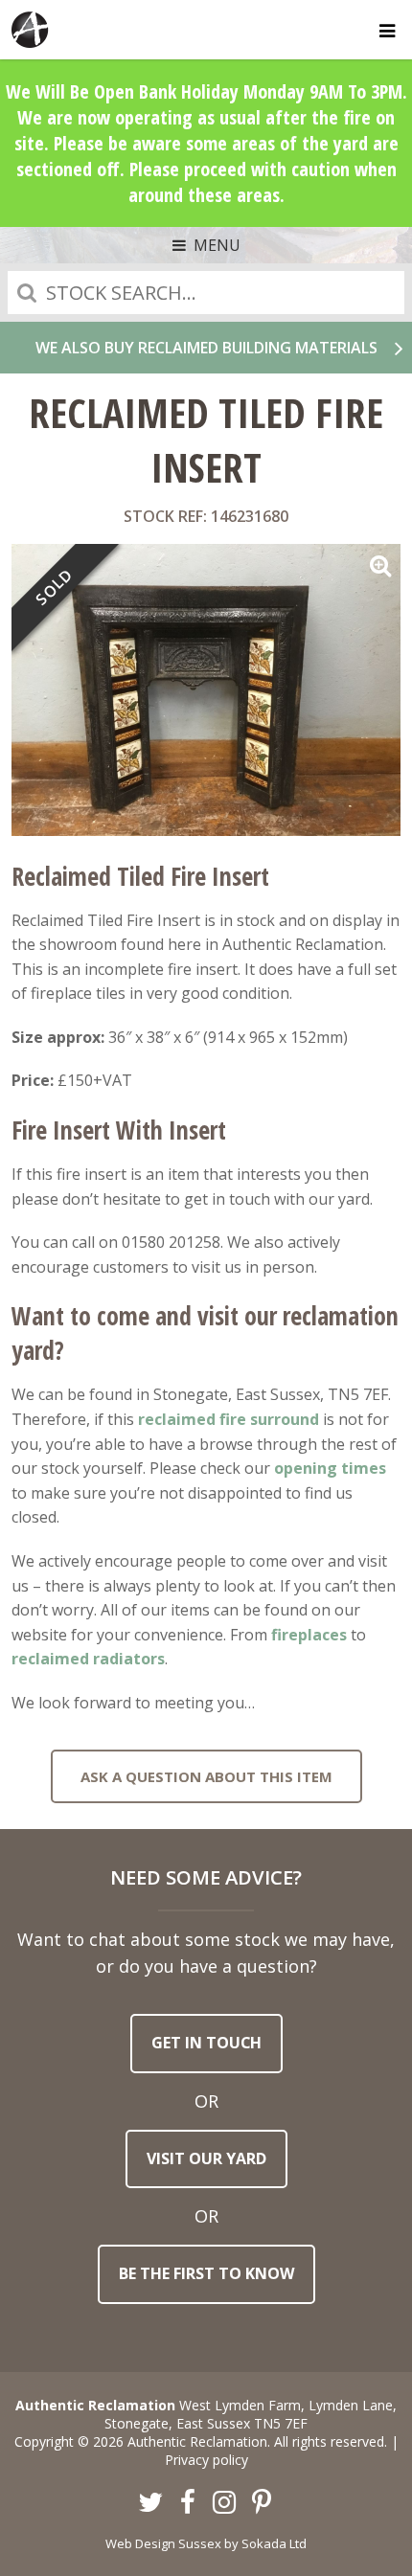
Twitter (151, 2503)
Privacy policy (206, 2460)
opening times (330, 1468)
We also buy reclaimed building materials (206, 348)
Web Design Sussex (163, 2543)
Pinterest (262, 2503)
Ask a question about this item (206, 1776)
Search (27, 293)
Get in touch (206, 2043)
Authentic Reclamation (31, 30)
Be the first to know (206, 2273)
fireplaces (309, 1635)
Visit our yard (206, 2158)
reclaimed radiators (88, 1659)
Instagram (225, 2503)
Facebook (188, 2503)
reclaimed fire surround (229, 1419)
